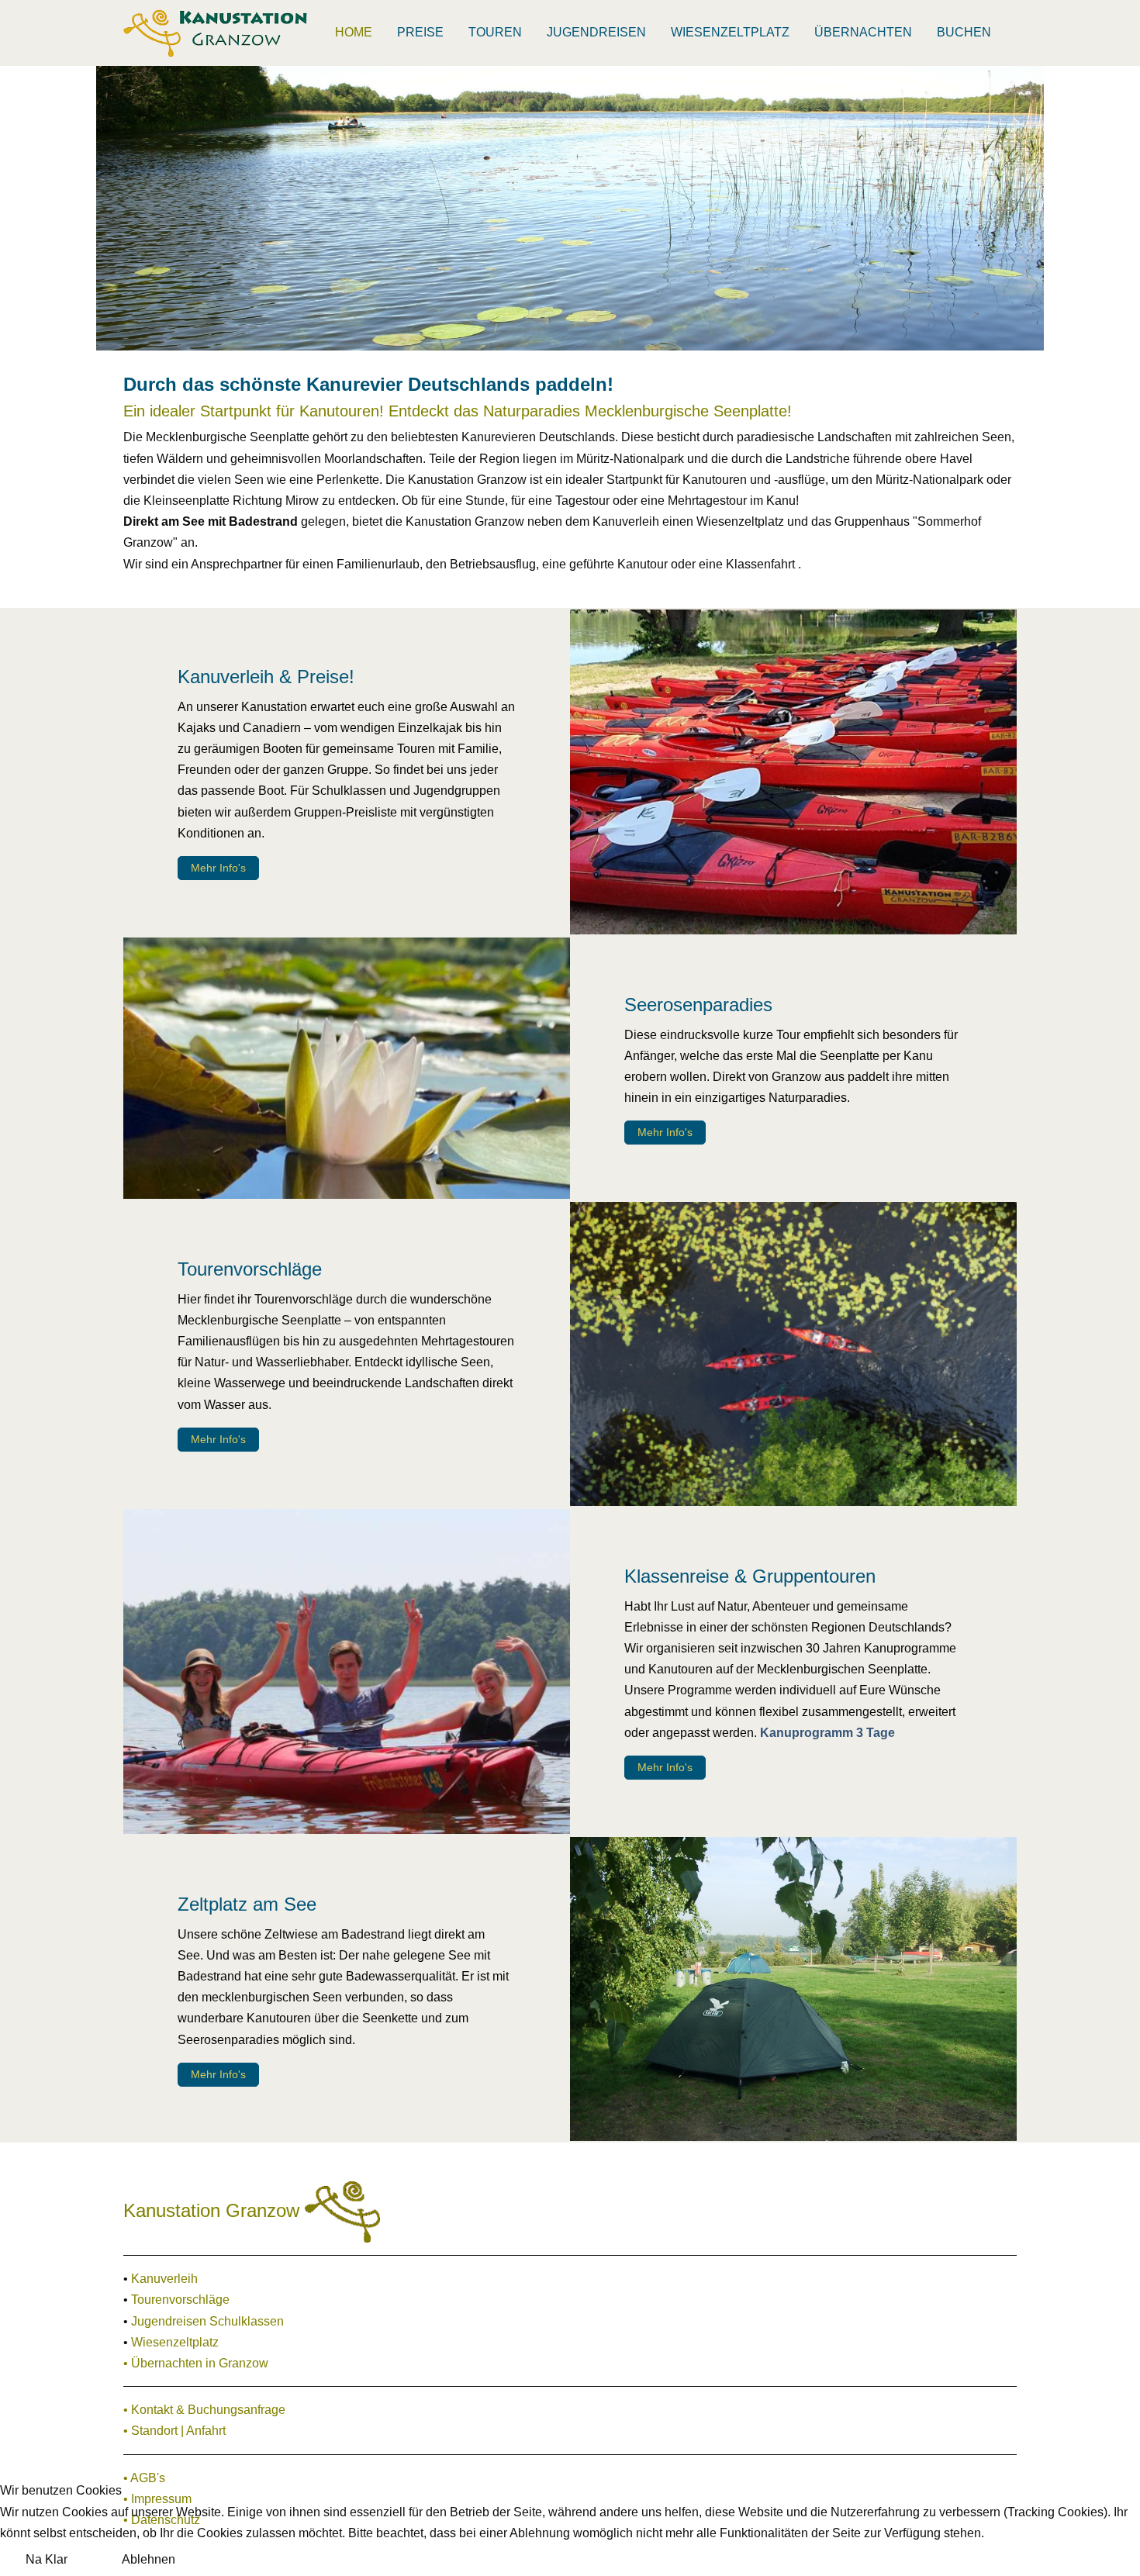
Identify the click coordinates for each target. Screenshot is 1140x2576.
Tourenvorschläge (180, 2300)
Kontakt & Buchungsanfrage (208, 2410)
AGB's (148, 2478)
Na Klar (47, 2559)
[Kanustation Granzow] (216, 33)
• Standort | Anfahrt (174, 2431)
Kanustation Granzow (214, 2210)
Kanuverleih (164, 2279)
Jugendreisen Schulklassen (207, 2321)
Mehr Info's (218, 868)
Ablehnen (149, 2559)
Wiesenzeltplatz (175, 2342)
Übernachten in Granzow (200, 2363)
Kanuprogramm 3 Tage (827, 1733)
